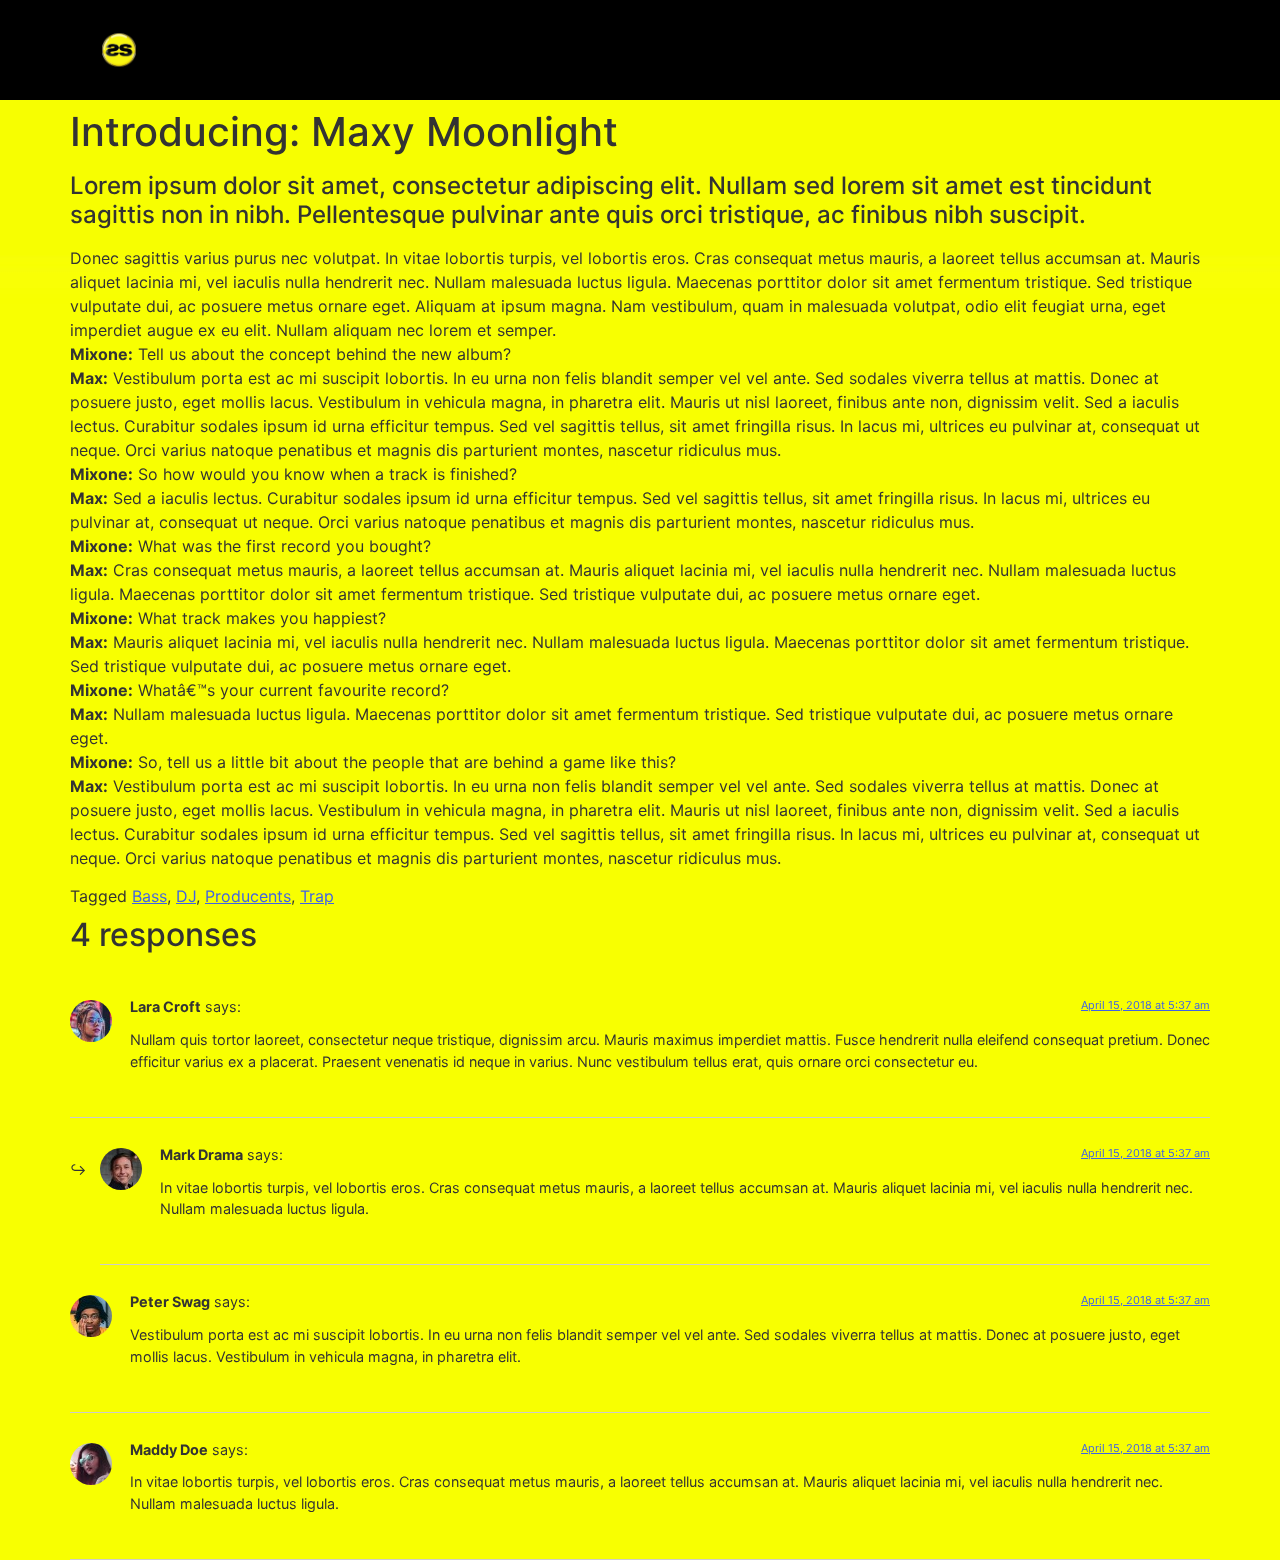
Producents (248, 896)
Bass (149, 896)
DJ (186, 896)
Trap (317, 896)
